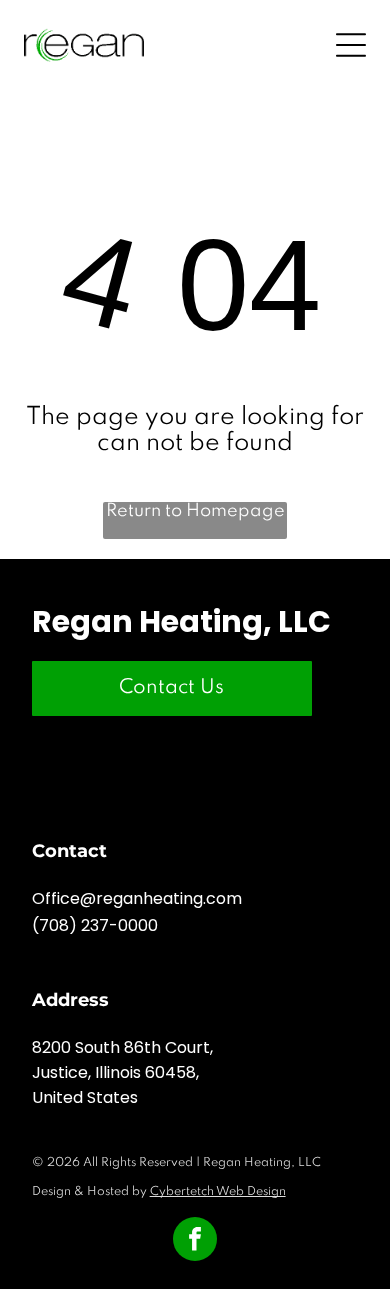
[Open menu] (351, 45)
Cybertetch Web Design (218, 1192)
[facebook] (195, 1241)
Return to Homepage (195, 511)
